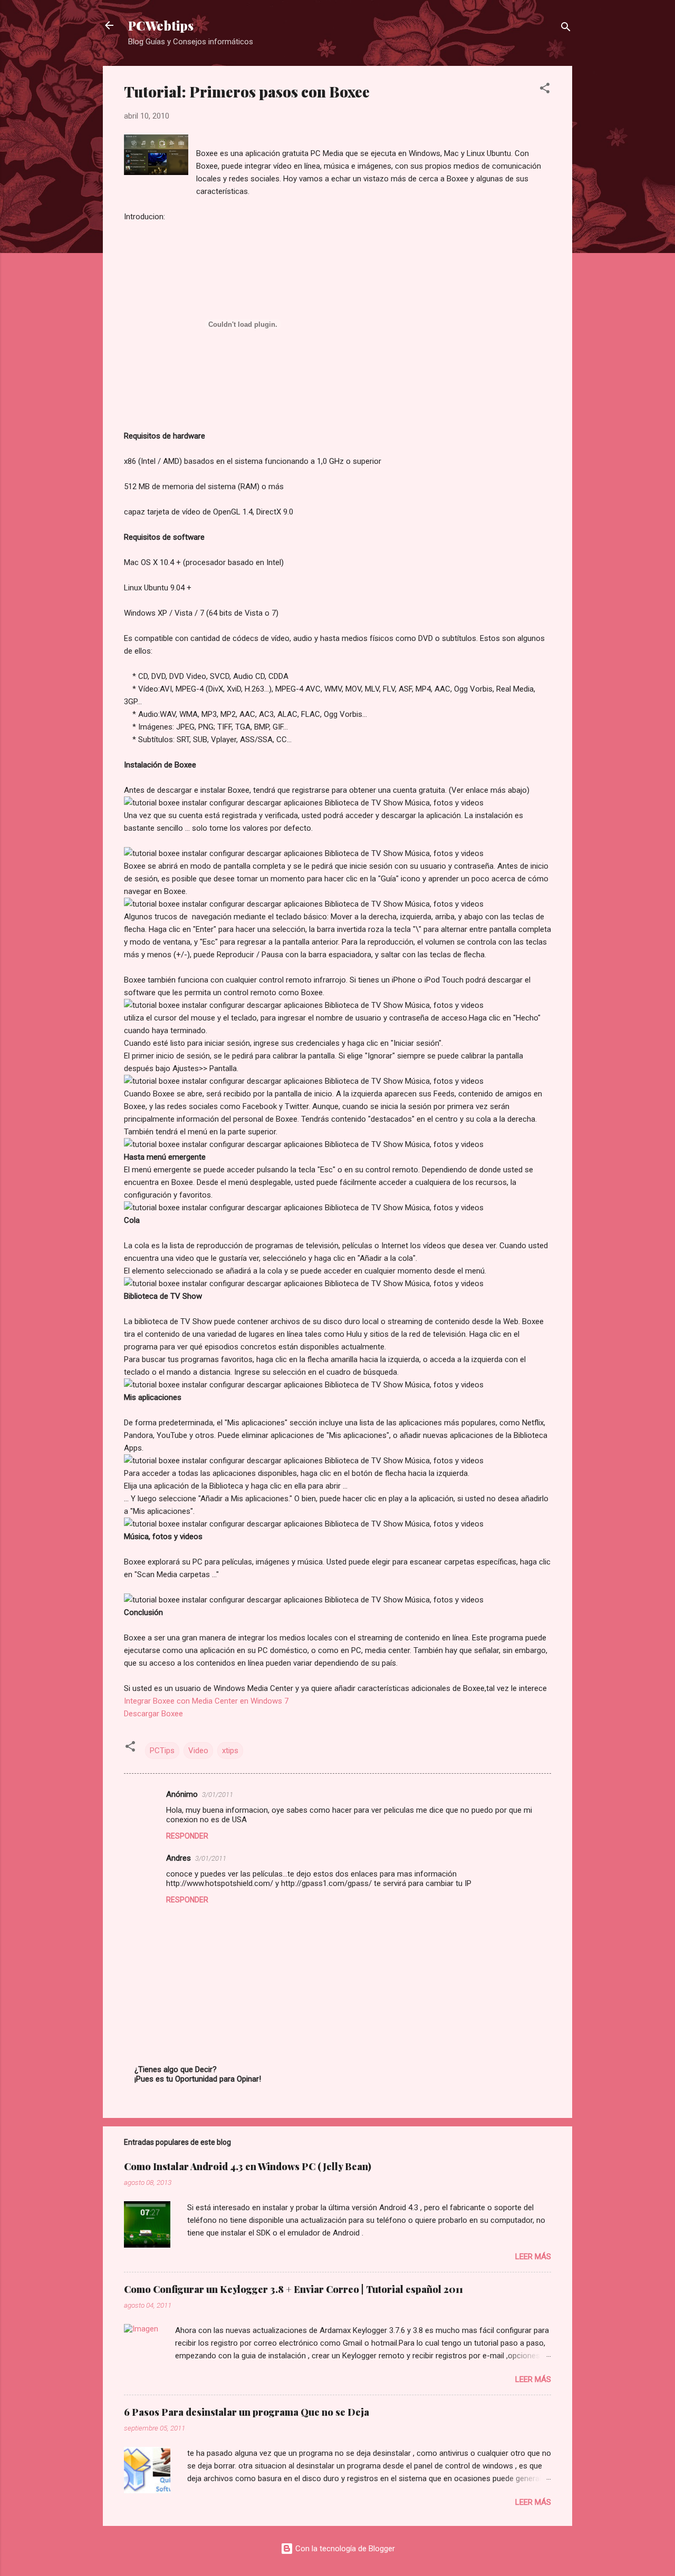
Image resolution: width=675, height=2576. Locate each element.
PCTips (162, 1751)
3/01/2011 (218, 1795)
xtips (230, 1751)
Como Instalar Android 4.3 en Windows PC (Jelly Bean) (248, 2166)
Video (198, 1751)
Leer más (533, 2257)
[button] (545, 90)
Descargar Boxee (153, 1714)
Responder (187, 1836)
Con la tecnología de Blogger (344, 2549)
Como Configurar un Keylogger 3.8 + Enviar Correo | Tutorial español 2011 (293, 2289)
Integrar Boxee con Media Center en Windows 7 (206, 1701)
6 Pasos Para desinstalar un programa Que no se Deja (247, 2412)
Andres (179, 1858)
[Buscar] (566, 29)
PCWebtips (161, 25)
